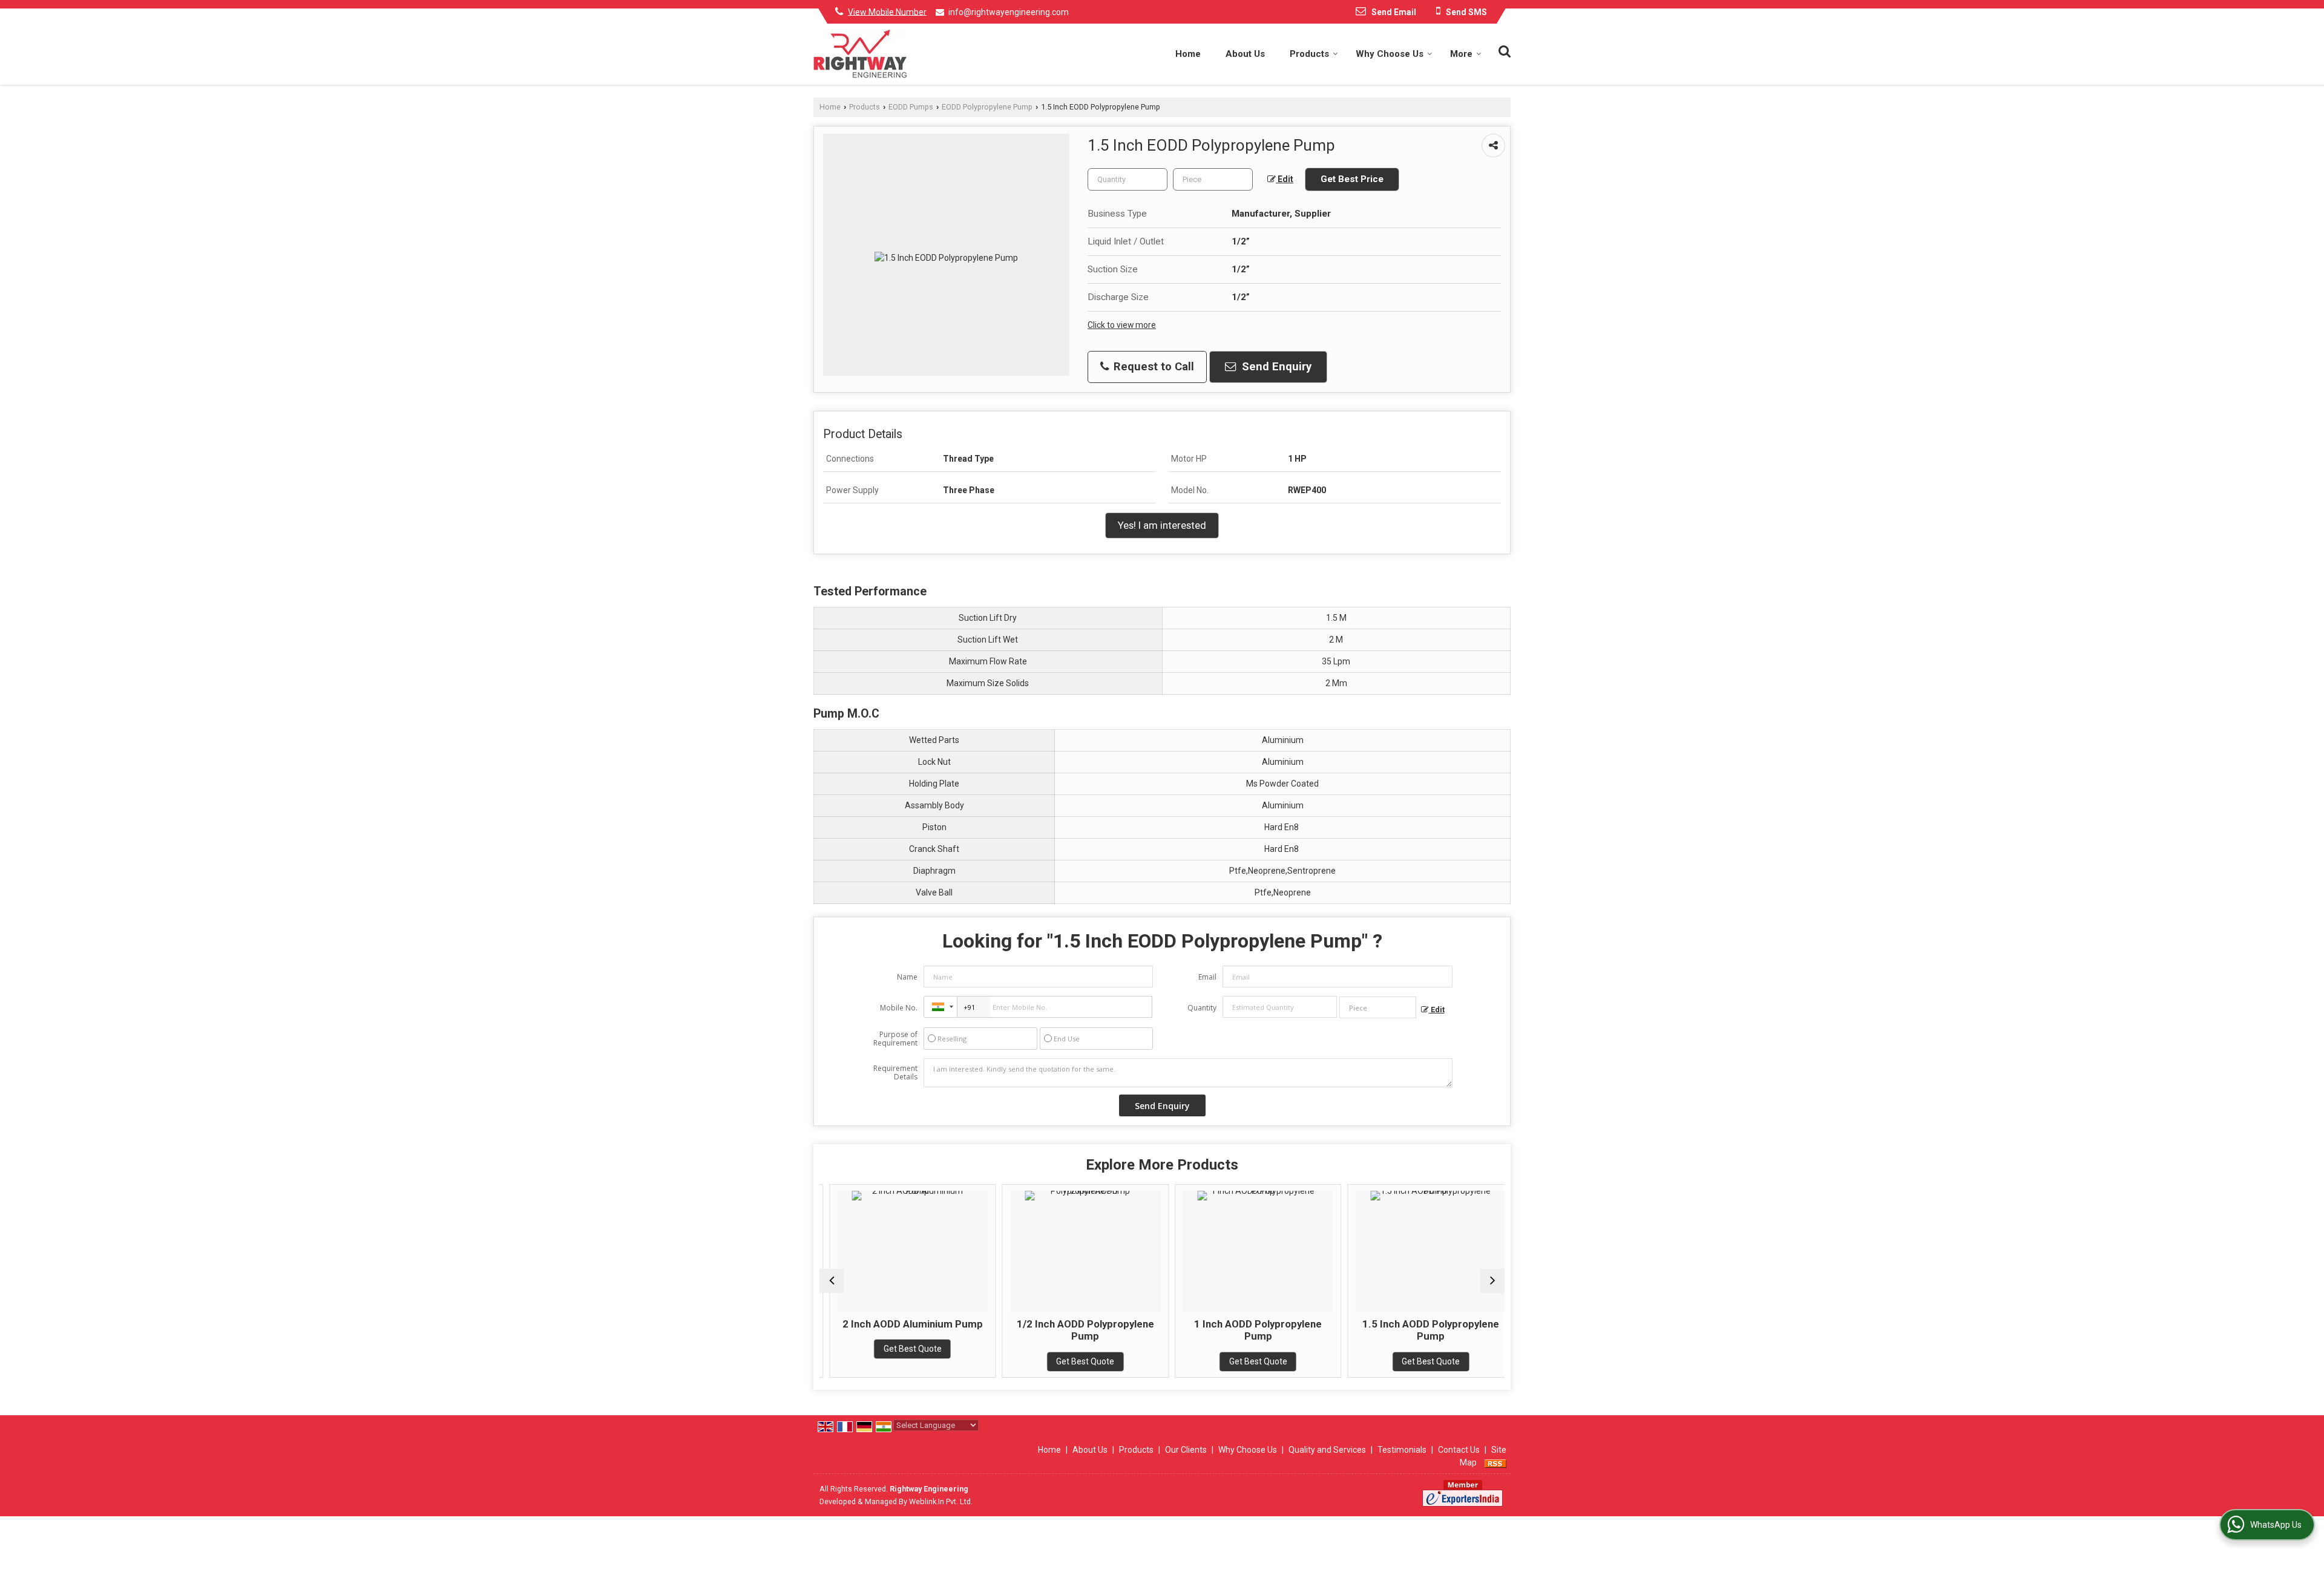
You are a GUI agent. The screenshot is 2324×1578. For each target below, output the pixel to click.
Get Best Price (1352, 179)
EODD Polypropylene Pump (987, 107)
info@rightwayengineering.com (1009, 12)
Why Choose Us (1390, 54)
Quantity (1202, 1008)
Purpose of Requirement (895, 1039)
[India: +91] (940, 1007)
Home (1188, 54)
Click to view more (1122, 325)
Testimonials (1402, 1450)
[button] (887, 11)
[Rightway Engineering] (860, 54)
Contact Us (1459, 1450)
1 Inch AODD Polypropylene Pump (1248, 1330)
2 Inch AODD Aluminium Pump (903, 1324)
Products (1309, 54)
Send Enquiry (1275, 367)
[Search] (1503, 50)
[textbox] (1213, 179)
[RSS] (1495, 1462)
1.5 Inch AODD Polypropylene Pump (1421, 1330)
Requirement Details (895, 1073)
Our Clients (1186, 1450)
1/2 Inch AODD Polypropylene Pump (1076, 1330)
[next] (1492, 1281)
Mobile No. (899, 1008)
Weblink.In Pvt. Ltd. (941, 1501)
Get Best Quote (903, 1349)
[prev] (832, 1281)
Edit (1285, 179)
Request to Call (1152, 367)
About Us (1245, 54)
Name (907, 977)
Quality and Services (1327, 1450)
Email (1207, 977)
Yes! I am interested (1162, 525)
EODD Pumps (911, 107)
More (1461, 54)
